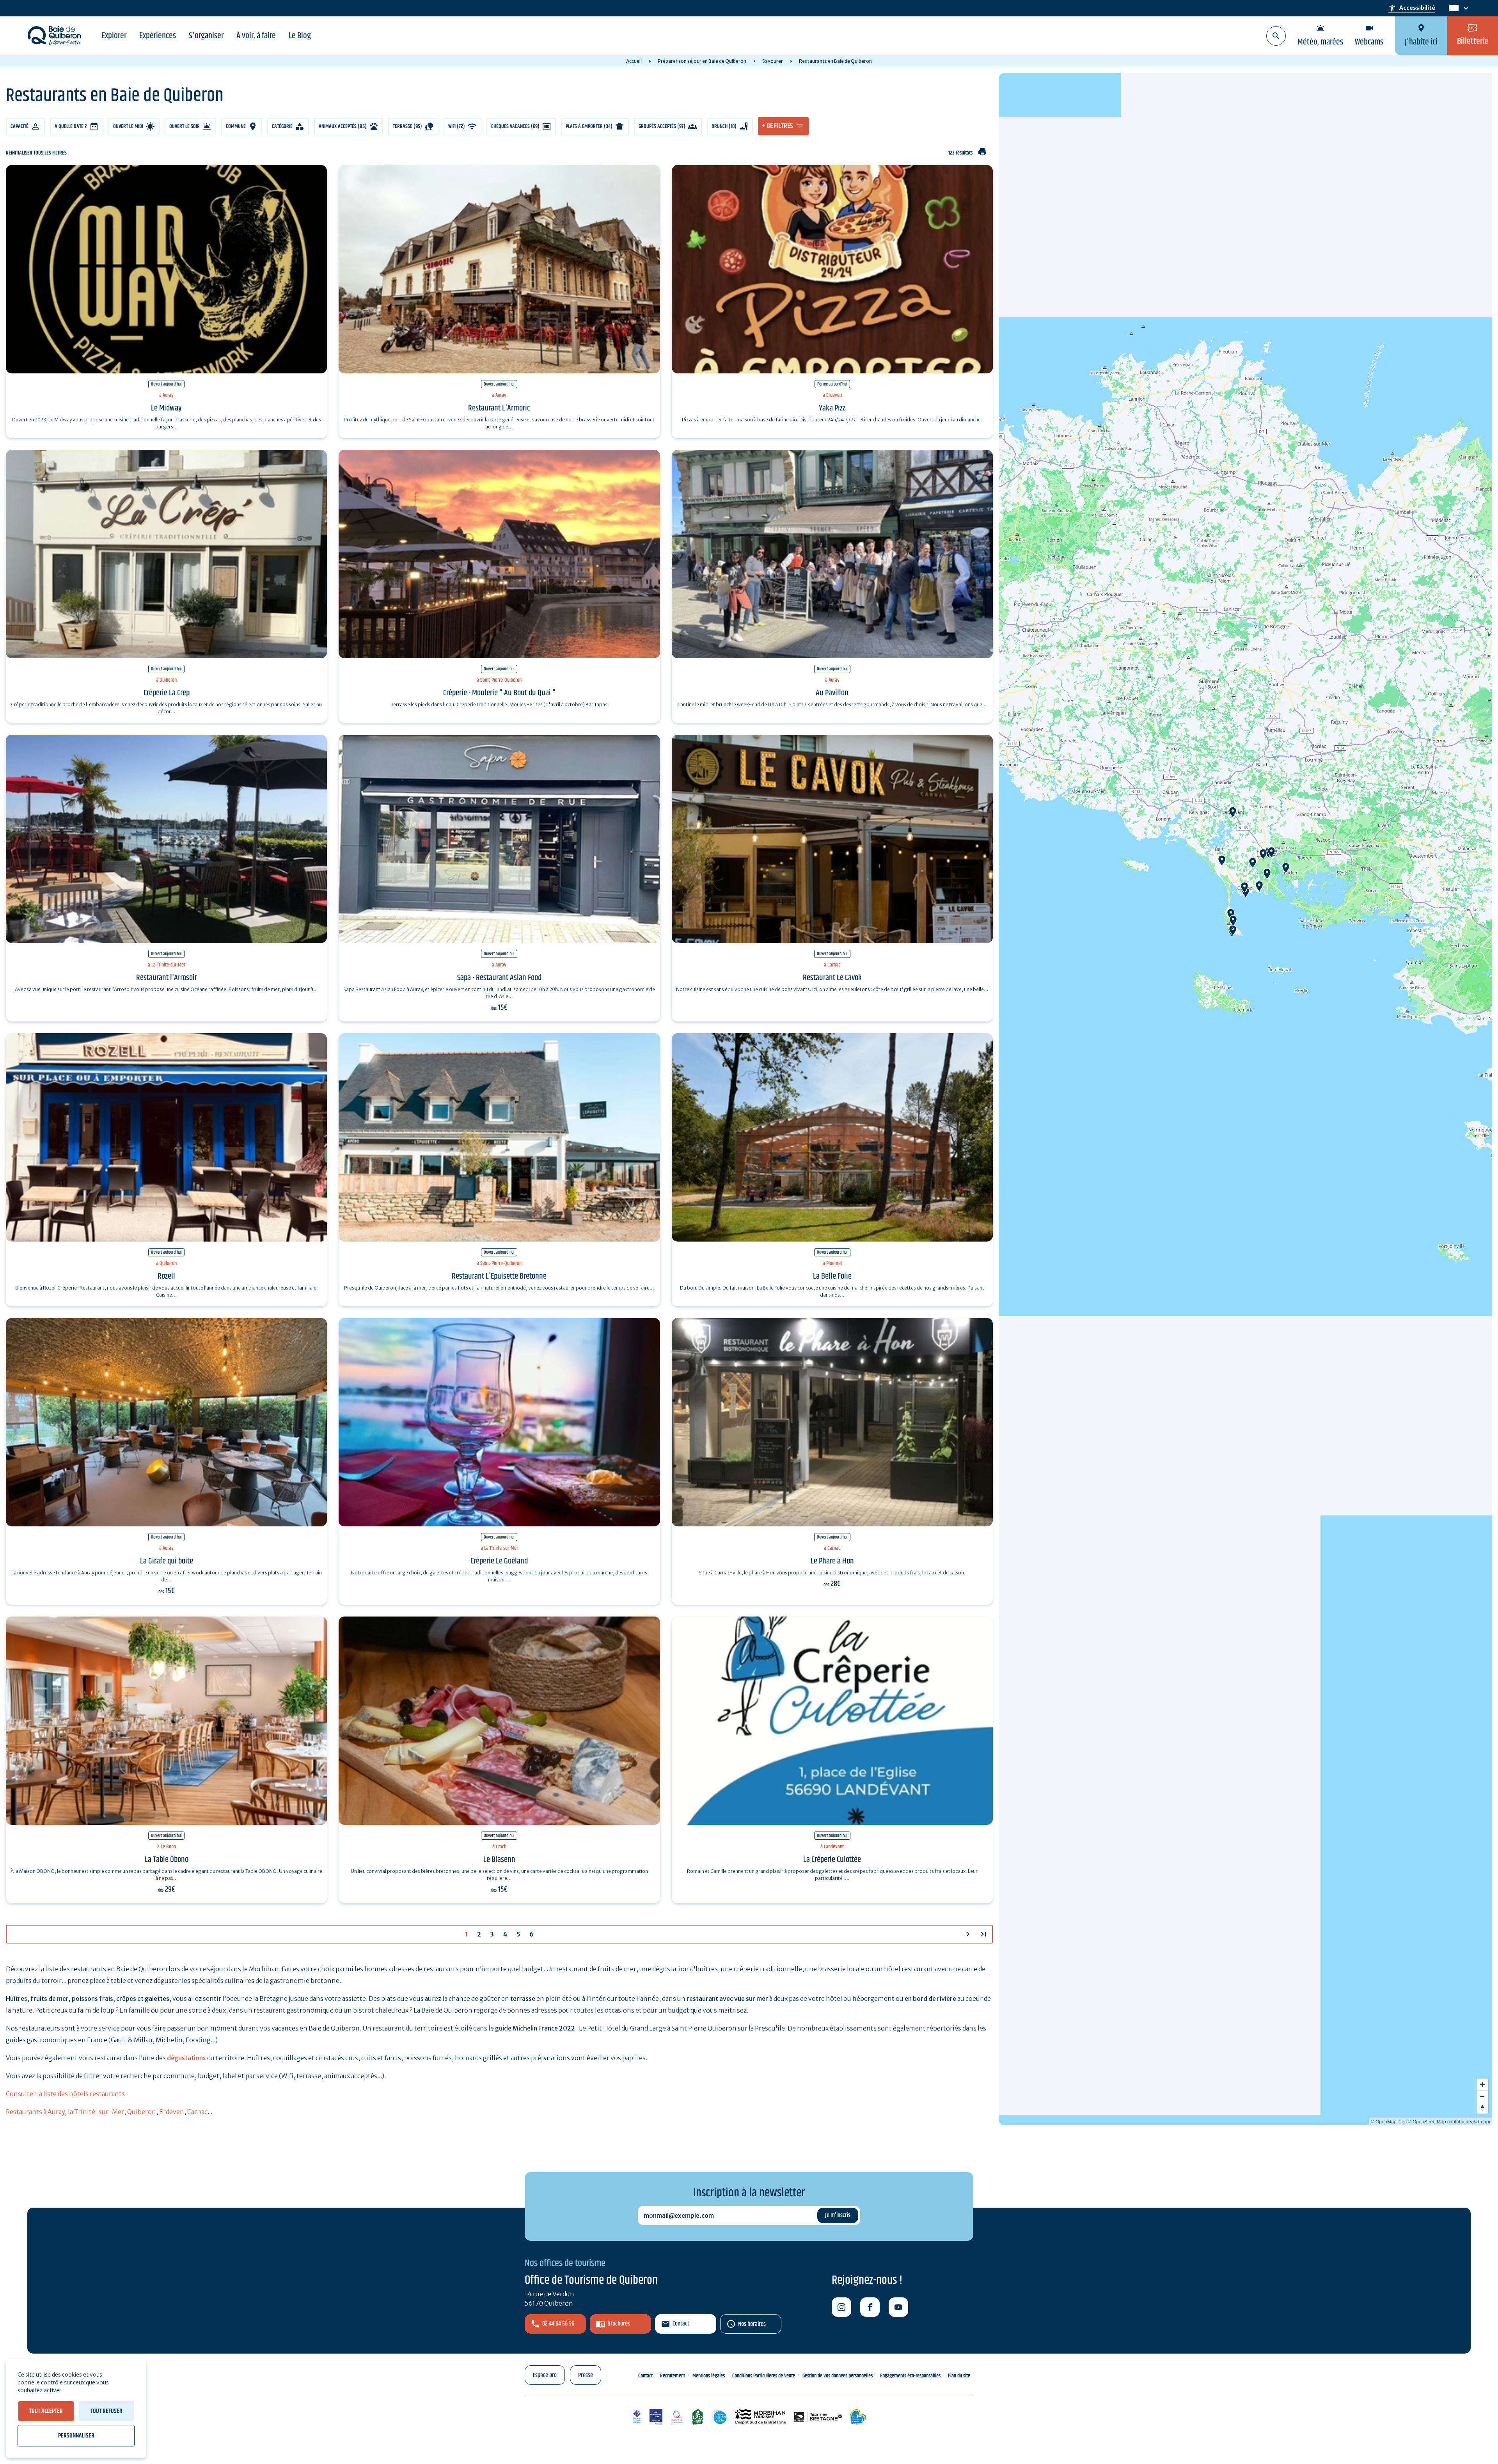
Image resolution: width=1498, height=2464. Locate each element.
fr (1452, 8)
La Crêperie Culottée (832, 1860)
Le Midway (166, 408)
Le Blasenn (499, 1860)
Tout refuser (106, 2411)
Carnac (197, 2112)
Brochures (619, 2324)
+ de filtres (777, 126)
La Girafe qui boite (167, 1561)
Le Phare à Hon (832, 1561)
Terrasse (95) (407, 126)
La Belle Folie (832, 1276)
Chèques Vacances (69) (515, 126)
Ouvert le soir (185, 126)
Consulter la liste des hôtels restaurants (65, 2094)
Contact (681, 2324)
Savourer (773, 61)
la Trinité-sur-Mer (96, 2112)
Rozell (166, 1276)
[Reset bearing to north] (1482, 2108)
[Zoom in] (1482, 2084)
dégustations (186, 2058)
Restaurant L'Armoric (499, 408)
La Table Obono (167, 1860)
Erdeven (172, 2112)
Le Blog (300, 36)
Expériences (158, 36)
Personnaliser (76, 2436)
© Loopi (1482, 2121)
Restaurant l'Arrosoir (167, 978)
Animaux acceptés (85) (343, 126)
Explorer (114, 36)
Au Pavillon (832, 693)
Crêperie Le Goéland (499, 1561)
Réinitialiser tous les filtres (36, 153)
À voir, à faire (256, 36)
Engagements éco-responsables (910, 2376)
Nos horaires (752, 2324)
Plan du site (959, 2376)
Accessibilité (1412, 8)
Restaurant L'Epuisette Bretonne (499, 1276)
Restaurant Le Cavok (832, 978)
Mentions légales (709, 2376)
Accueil (634, 61)
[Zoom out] (1482, 2096)
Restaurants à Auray (35, 2112)
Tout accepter (46, 2411)
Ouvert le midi (128, 126)
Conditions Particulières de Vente (764, 2376)
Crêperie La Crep (167, 693)
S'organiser (206, 36)
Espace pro (545, 2375)
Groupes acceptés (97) (662, 126)
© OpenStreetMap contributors (1440, 2121)
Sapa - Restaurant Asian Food (499, 978)
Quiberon (142, 2112)
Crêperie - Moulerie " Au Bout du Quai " (499, 693)
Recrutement (673, 2376)
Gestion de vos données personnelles (838, 2376)
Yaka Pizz (832, 408)
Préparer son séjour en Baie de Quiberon (702, 61)
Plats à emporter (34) (589, 126)
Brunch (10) (724, 126)
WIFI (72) (457, 126)
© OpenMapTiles (1389, 2121)
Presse (586, 2375)
